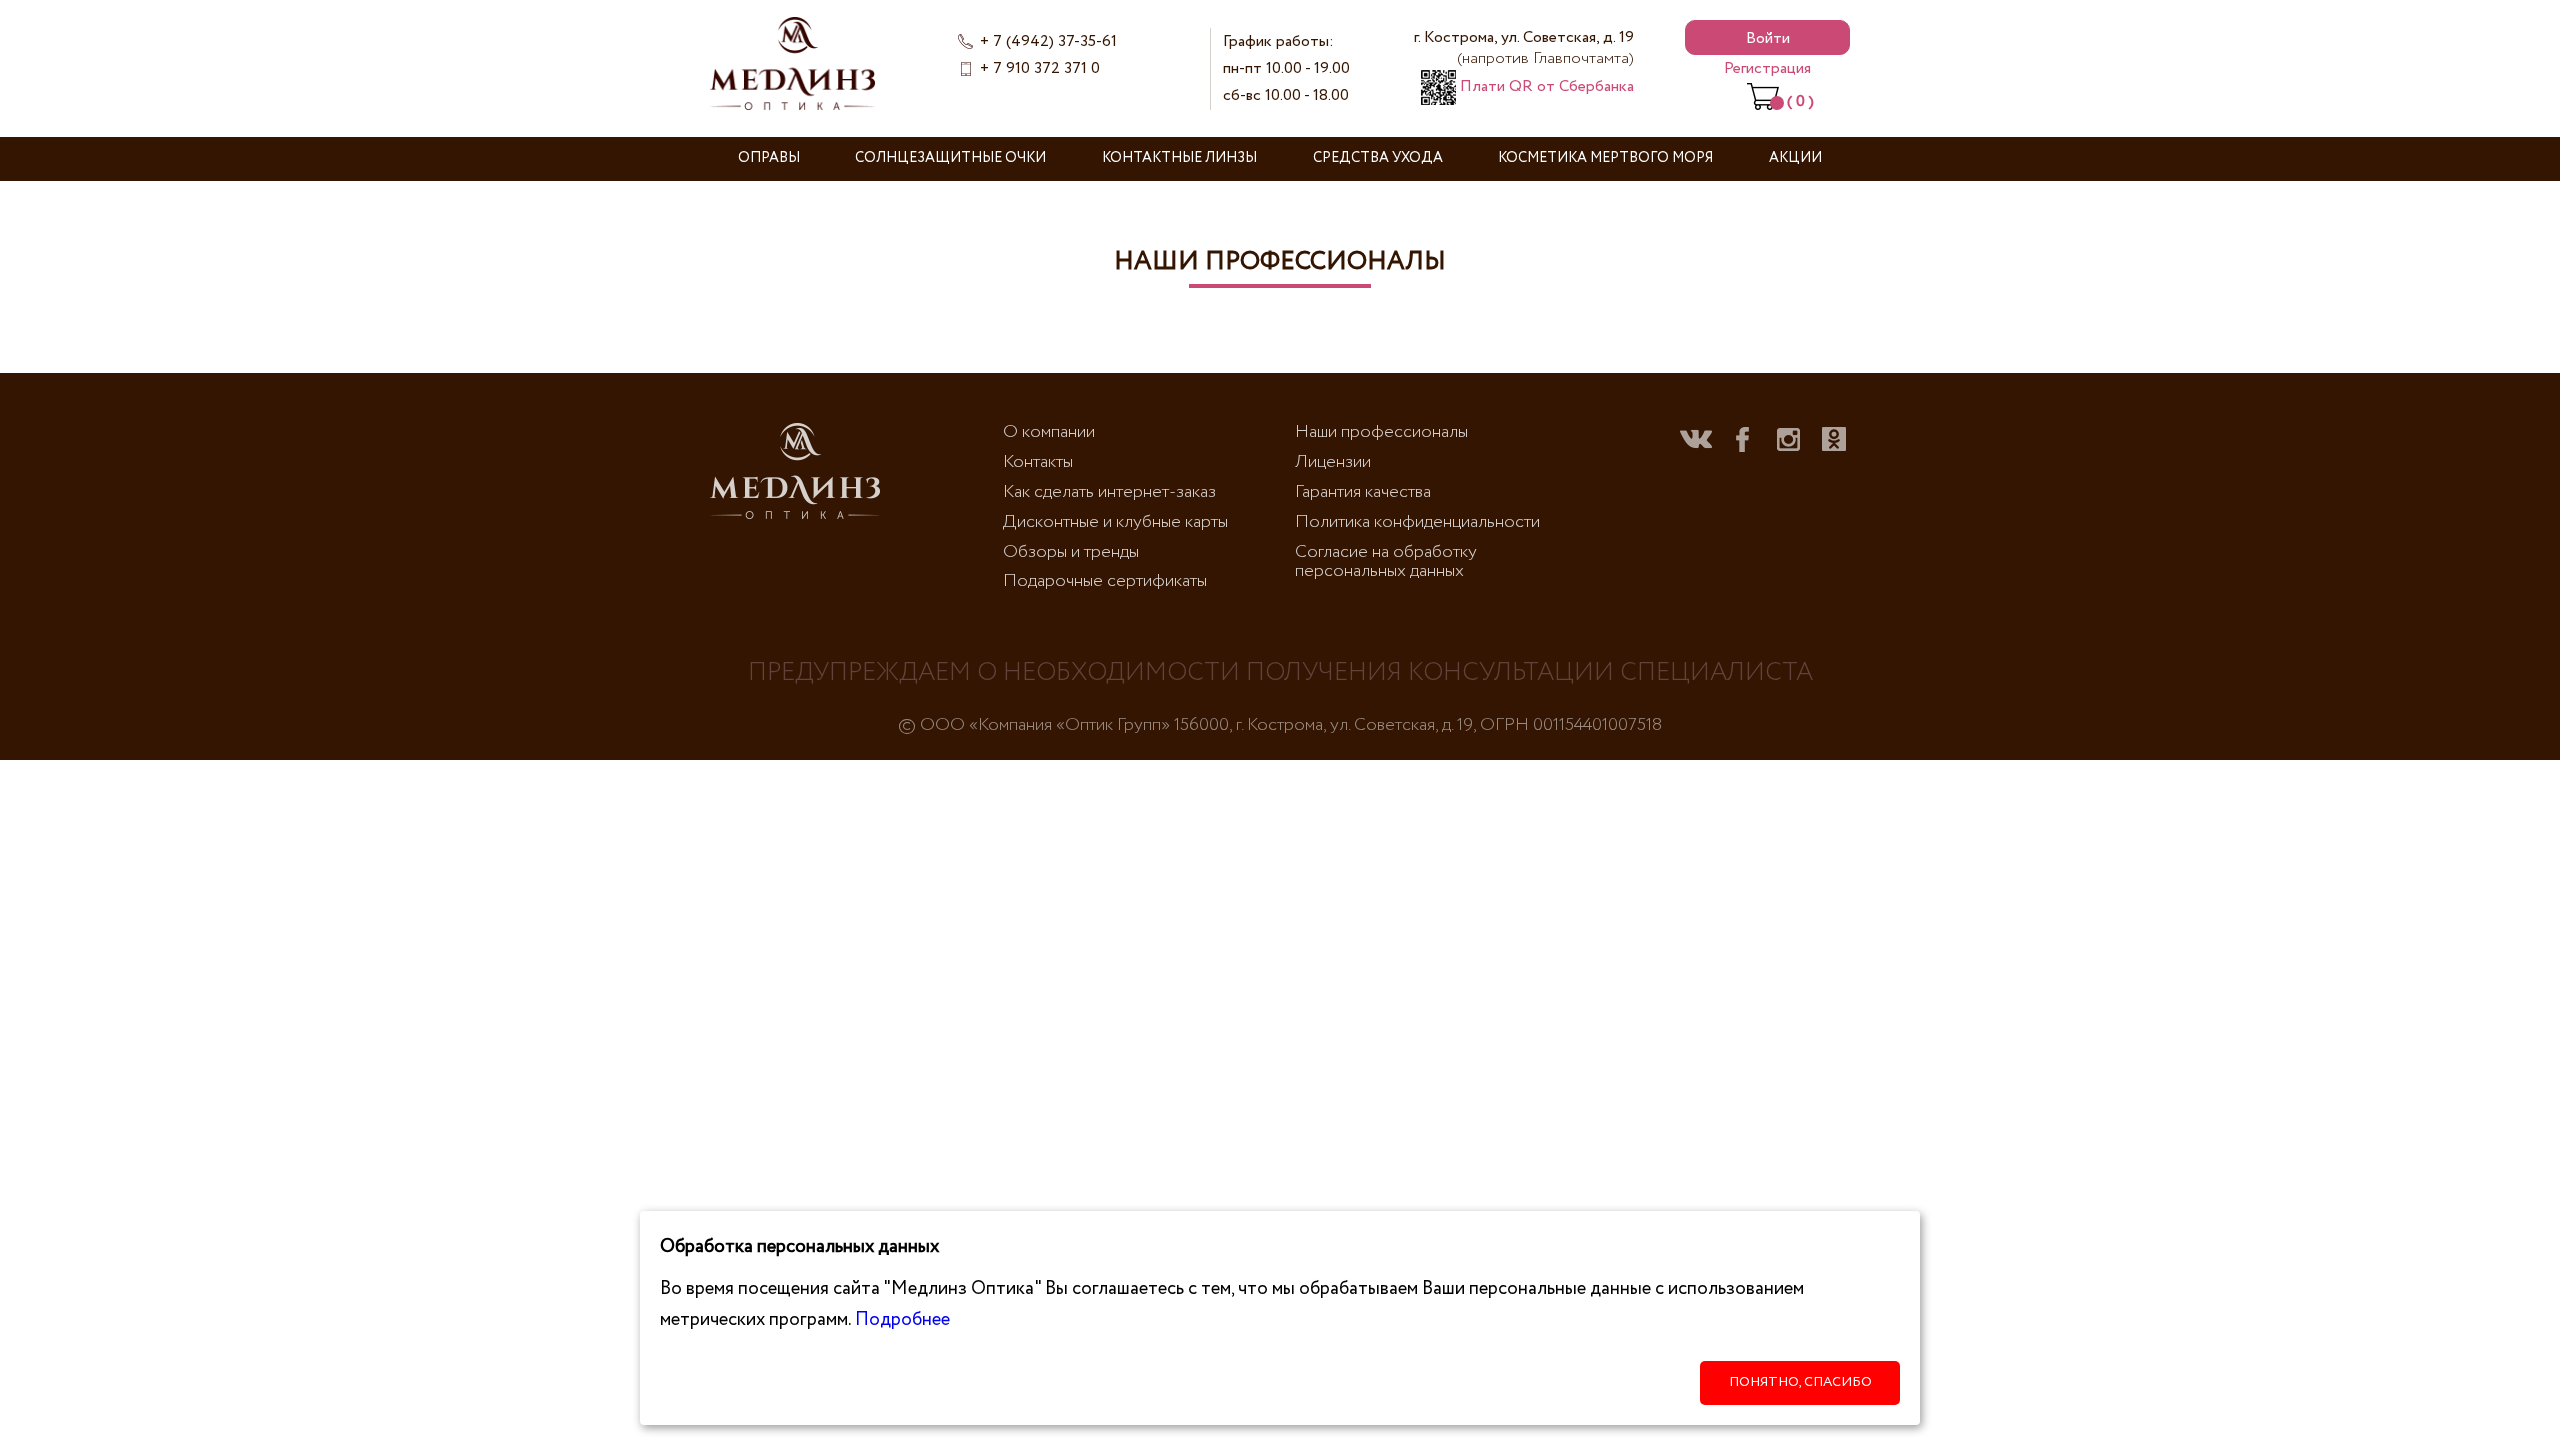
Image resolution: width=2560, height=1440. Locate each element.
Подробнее (902, 1319)
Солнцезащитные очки (950, 158)
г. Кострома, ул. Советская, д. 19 (1524, 48)
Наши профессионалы (1381, 432)
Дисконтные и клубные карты (1115, 522)
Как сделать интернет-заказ (1109, 492)
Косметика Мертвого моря (1605, 158)
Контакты (1038, 462)
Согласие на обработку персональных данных (1386, 562)
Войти (1768, 38)
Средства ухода (1378, 158)
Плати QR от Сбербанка (1545, 86)
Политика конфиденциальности (1417, 522)
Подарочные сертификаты (1105, 581)
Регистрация (1767, 68)
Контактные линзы (1179, 158)
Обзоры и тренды (1071, 552)
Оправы (769, 158)
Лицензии (1333, 462)
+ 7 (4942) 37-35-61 (1048, 41)
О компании (1049, 432)
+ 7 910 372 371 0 (1040, 68)
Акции (1795, 158)
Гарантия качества (1363, 492)
